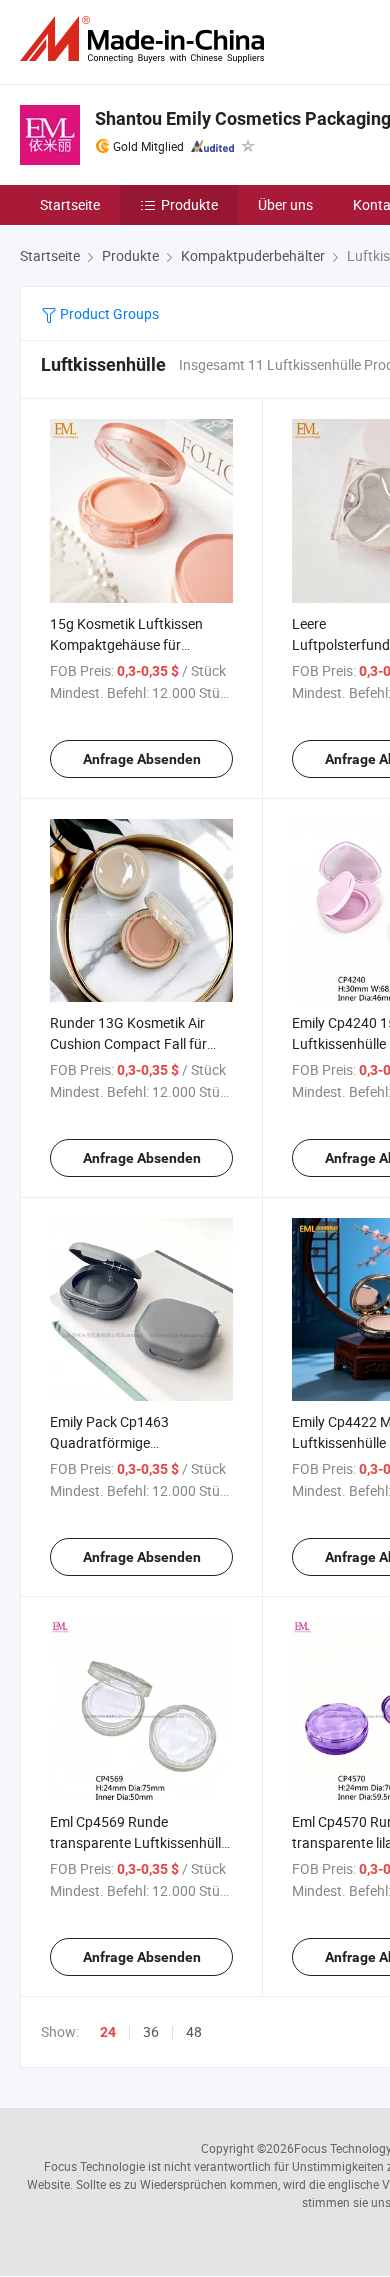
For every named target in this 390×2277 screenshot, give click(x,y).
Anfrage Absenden (142, 759)
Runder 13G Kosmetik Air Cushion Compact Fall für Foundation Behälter (128, 1043)
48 (194, 2031)
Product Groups (108, 313)
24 (108, 2032)
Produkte (189, 204)
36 (151, 2031)
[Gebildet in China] (146, 39)
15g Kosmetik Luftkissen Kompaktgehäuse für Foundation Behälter (126, 644)
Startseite (70, 204)
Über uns (285, 204)
